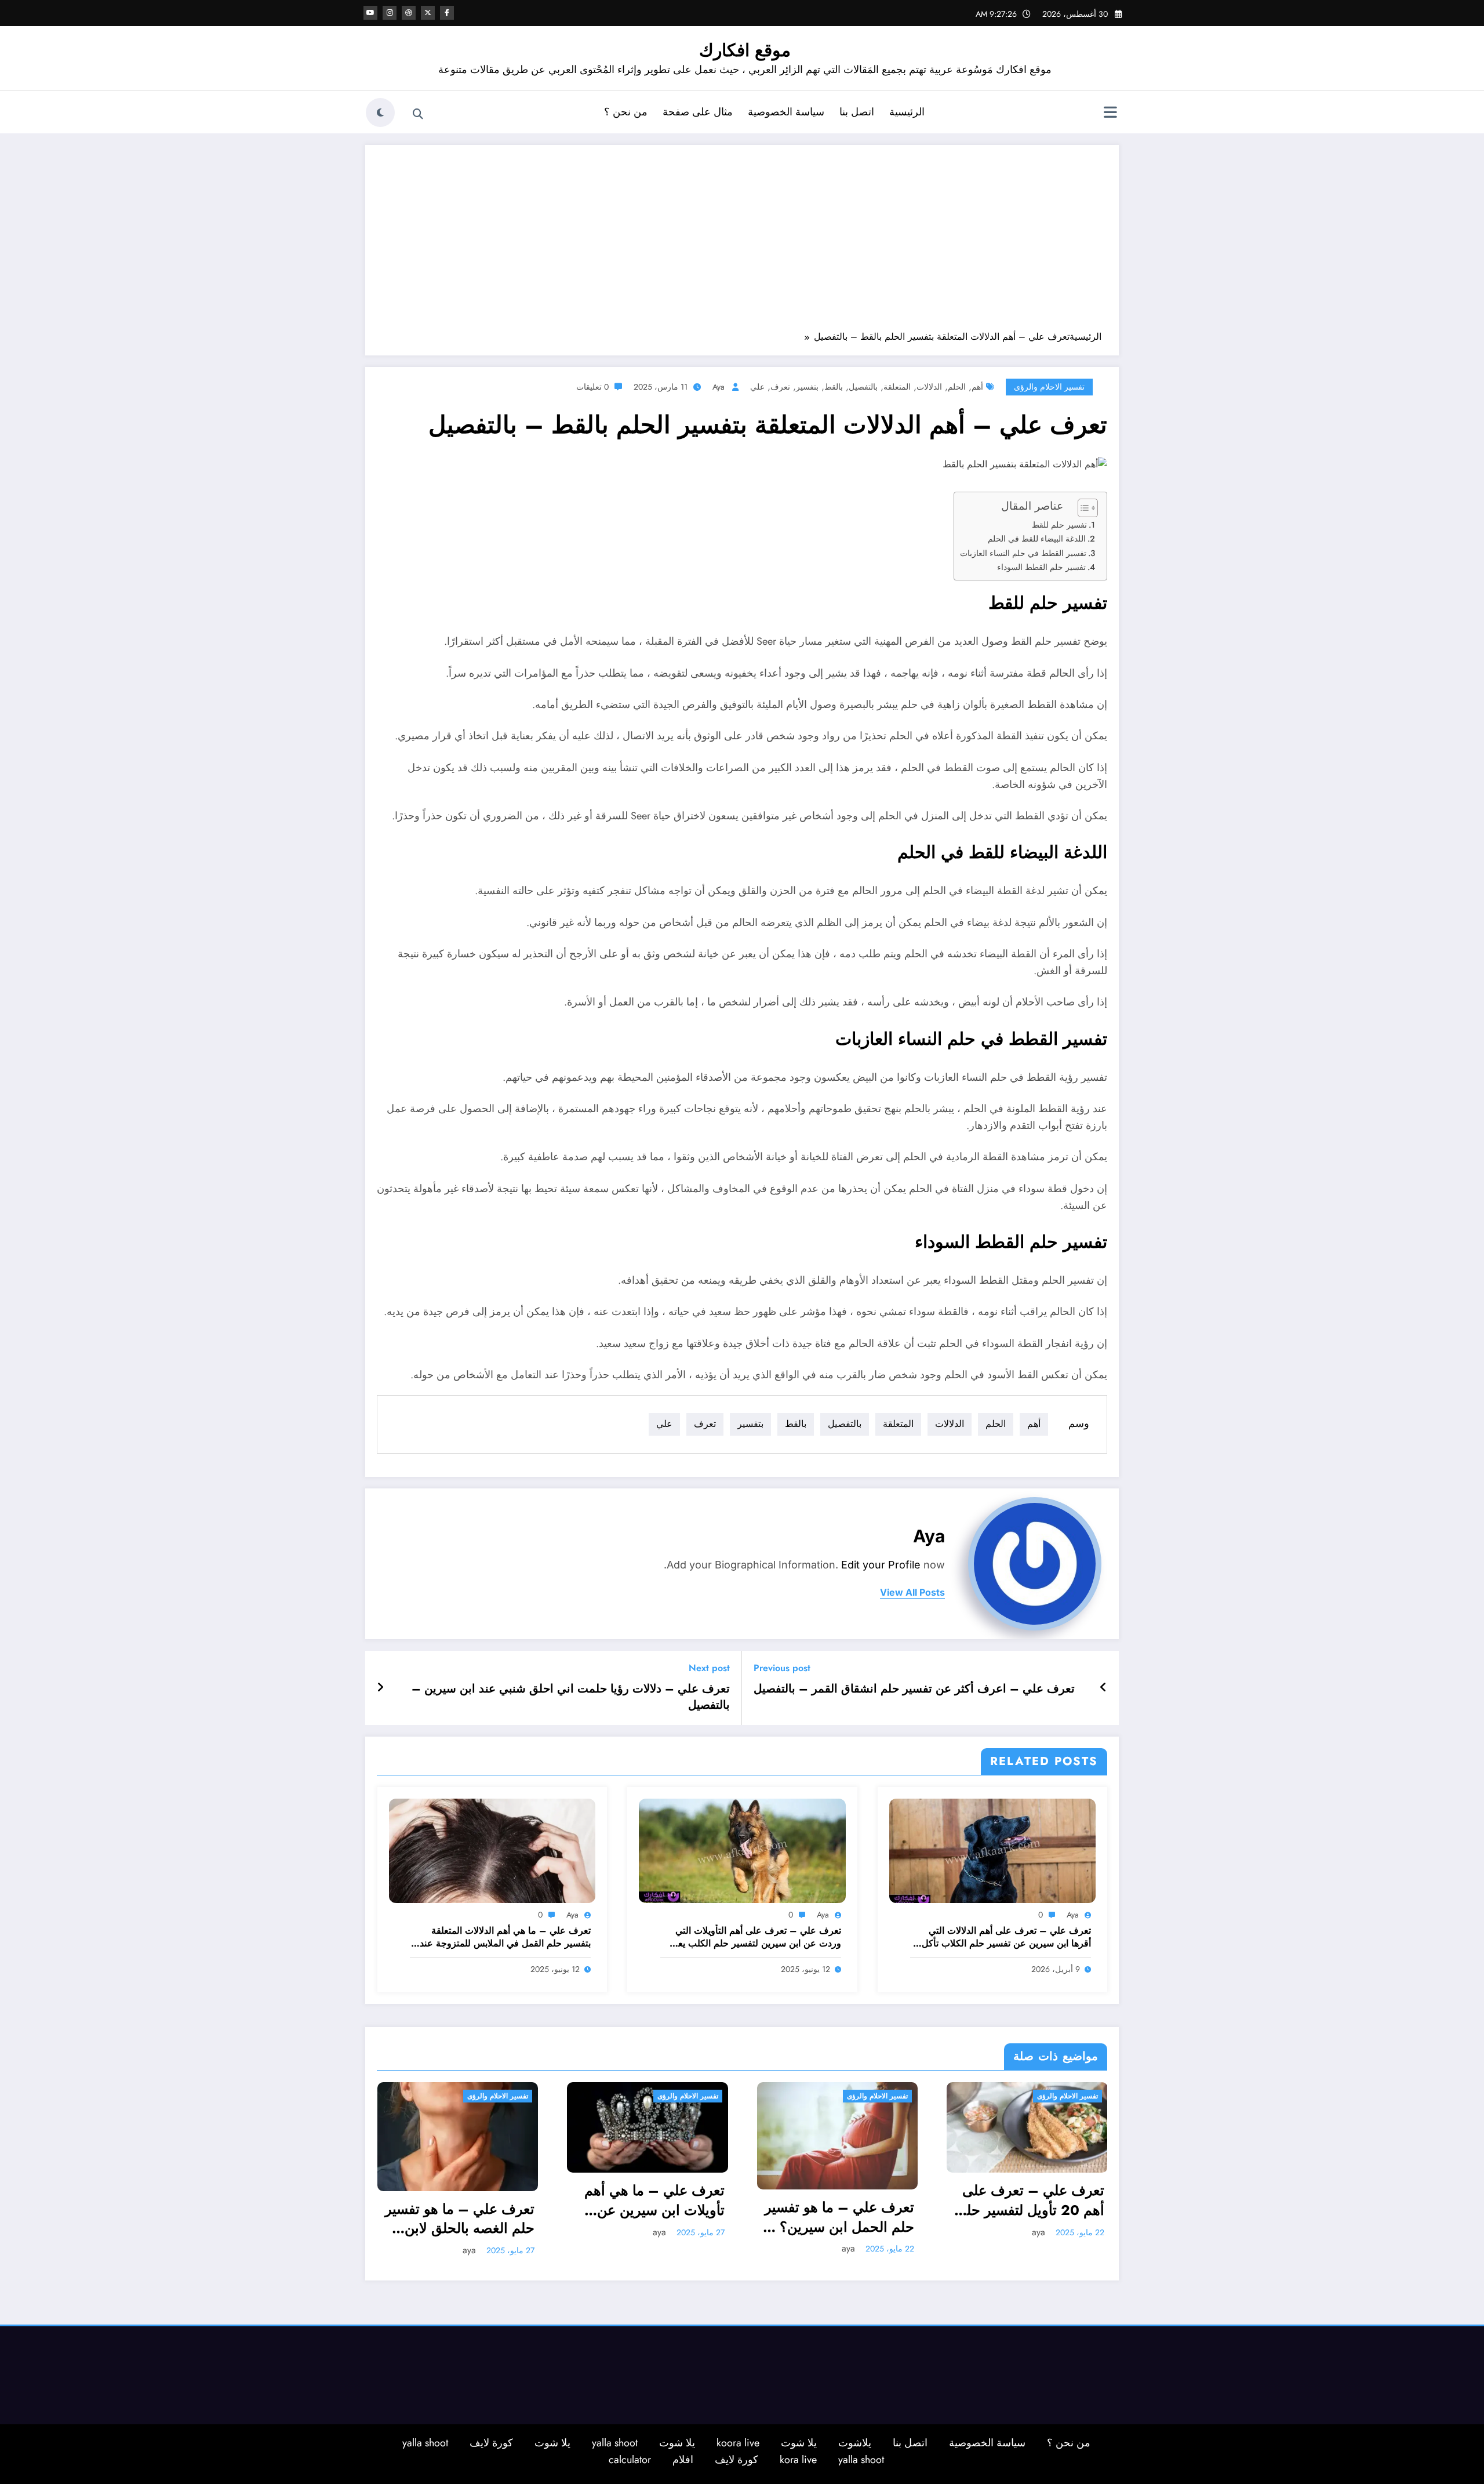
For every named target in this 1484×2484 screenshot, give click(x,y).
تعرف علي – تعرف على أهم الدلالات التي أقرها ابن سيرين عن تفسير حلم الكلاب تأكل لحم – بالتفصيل (1006, 1938)
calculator (630, 2458)
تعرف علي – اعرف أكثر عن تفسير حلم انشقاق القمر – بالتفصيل (914, 1689)
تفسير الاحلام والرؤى (1049, 387)
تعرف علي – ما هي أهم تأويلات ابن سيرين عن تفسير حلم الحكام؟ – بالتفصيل (464, 2200)
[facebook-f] (447, 13)
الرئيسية (907, 112)
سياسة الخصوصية (786, 112)
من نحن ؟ (626, 112)
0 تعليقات (592, 387)
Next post (709, 1668)
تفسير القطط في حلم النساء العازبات (1023, 553)
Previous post (782, 1668)
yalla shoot (615, 2441)
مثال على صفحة (698, 112)
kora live (798, 2458)
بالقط (834, 387)
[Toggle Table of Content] (1082, 508)
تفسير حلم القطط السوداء (1041, 567)
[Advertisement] (742, 244)
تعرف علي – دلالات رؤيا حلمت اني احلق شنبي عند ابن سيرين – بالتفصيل (571, 1697)
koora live (738, 2441)
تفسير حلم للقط (1059, 525)
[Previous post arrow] (1103, 1688)
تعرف (780, 387)
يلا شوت (799, 2441)
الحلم (957, 387)
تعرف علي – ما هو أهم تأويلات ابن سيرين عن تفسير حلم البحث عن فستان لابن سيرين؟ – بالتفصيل (1036, 2217)
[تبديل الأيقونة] (1110, 114)
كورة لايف (491, 2441)
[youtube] (370, 13)
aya (719, 387)
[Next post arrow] (380, 1688)
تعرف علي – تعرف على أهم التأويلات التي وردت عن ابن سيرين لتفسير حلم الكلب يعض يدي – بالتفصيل (754, 1938)
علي (757, 387)
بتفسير (807, 387)
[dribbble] (409, 13)
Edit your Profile (881, 1565)
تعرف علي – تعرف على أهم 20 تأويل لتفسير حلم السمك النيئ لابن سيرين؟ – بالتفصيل (840, 2200)
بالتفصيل (863, 387)
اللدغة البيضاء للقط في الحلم (1037, 539)
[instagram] (390, 13)
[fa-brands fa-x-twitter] (428, 13)
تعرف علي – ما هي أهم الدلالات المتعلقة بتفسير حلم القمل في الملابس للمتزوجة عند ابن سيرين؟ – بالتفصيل (505, 1938)
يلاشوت (855, 2441)
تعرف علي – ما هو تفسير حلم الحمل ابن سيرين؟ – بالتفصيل (649, 2217)
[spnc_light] (380, 112)
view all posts (912, 1593)
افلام (683, 2458)
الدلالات (929, 387)
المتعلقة (897, 387)
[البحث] (418, 114)
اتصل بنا (857, 112)
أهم (977, 387)
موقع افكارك (745, 50)
